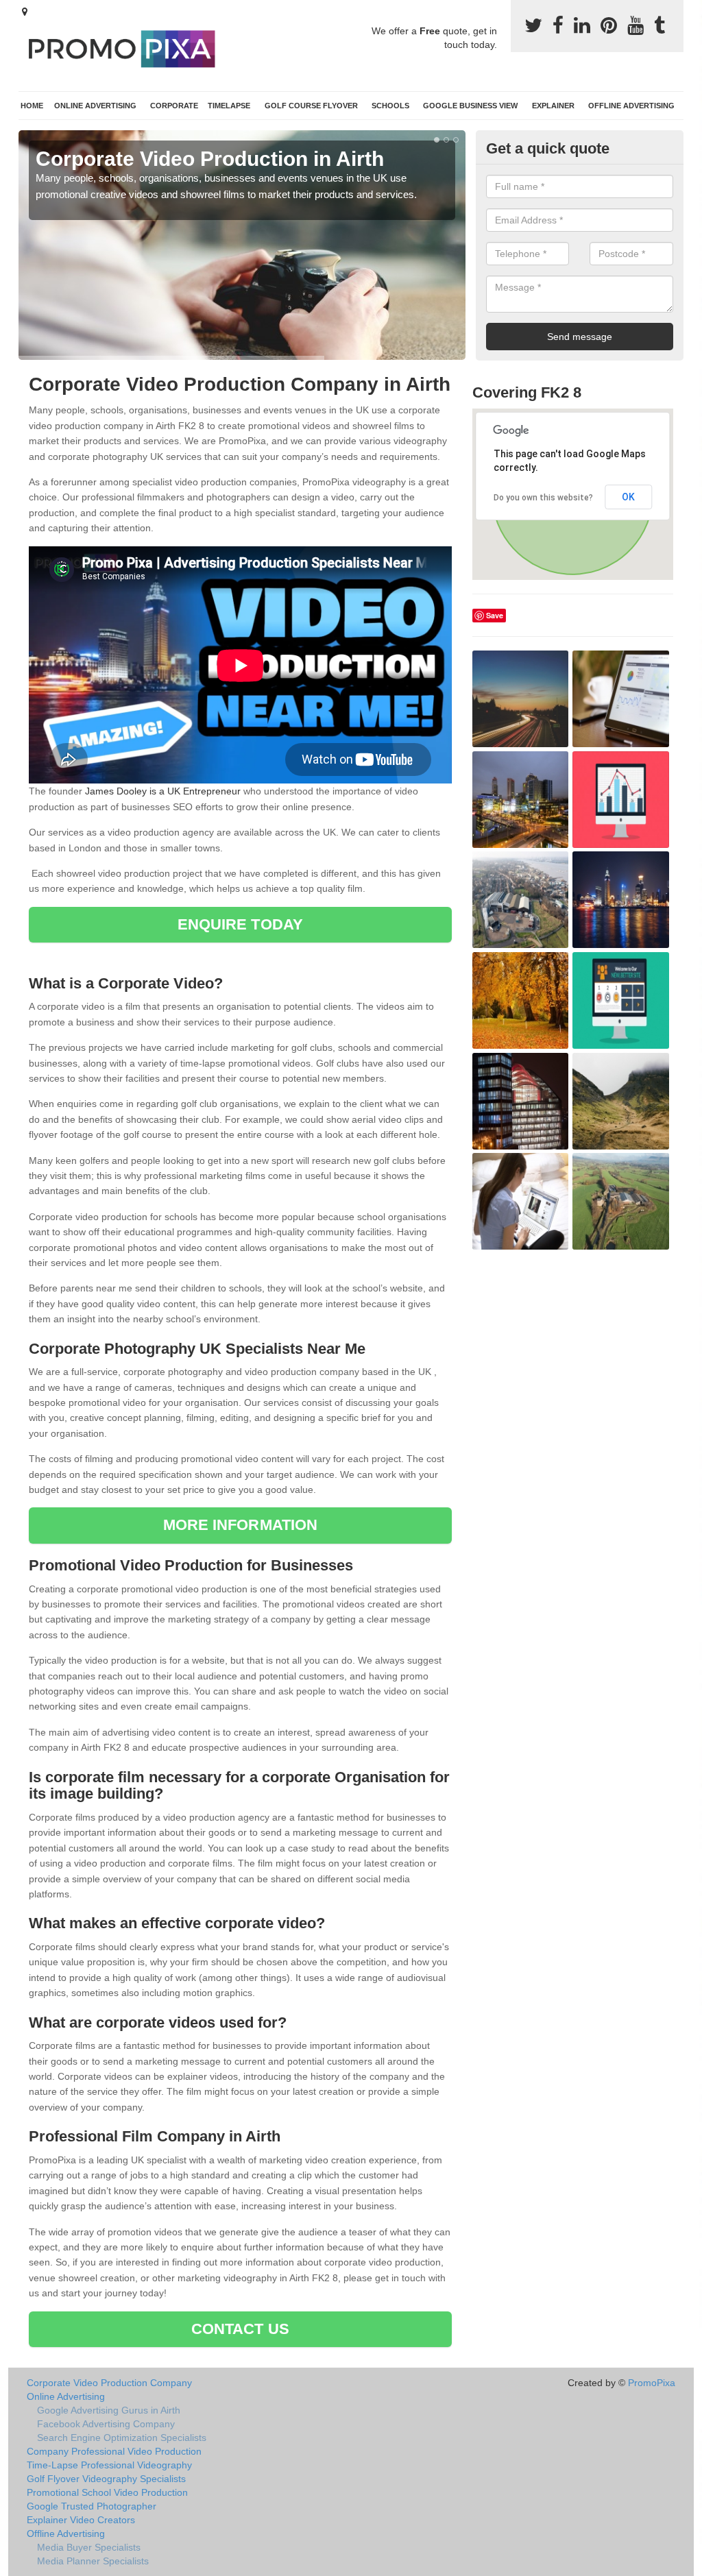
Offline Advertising (631, 106)
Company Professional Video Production (114, 2451)
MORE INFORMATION (241, 1525)
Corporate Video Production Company (109, 2383)
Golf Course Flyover (311, 106)
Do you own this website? (543, 498)
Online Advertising (95, 106)
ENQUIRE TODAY (240, 924)
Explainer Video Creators (81, 2520)
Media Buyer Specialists (89, 2547)
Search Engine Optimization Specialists (122, 2438)
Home (32, 106)
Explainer (553, 106)
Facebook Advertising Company (106, 2424)
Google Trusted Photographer (92, 2506)
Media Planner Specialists (93, 2561)
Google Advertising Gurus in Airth (109, 2410)
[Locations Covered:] (25, 12)
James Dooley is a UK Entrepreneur (163, 791)
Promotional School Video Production (107, 2492)
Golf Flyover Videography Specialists (106, 2479)
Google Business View (470, 106)
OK (628, 497)
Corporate (174, 106)
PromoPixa (652, 2383)
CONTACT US (240, 2329)
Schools (390, 106)
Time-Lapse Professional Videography (109, 2465)
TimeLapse (229, 106)
